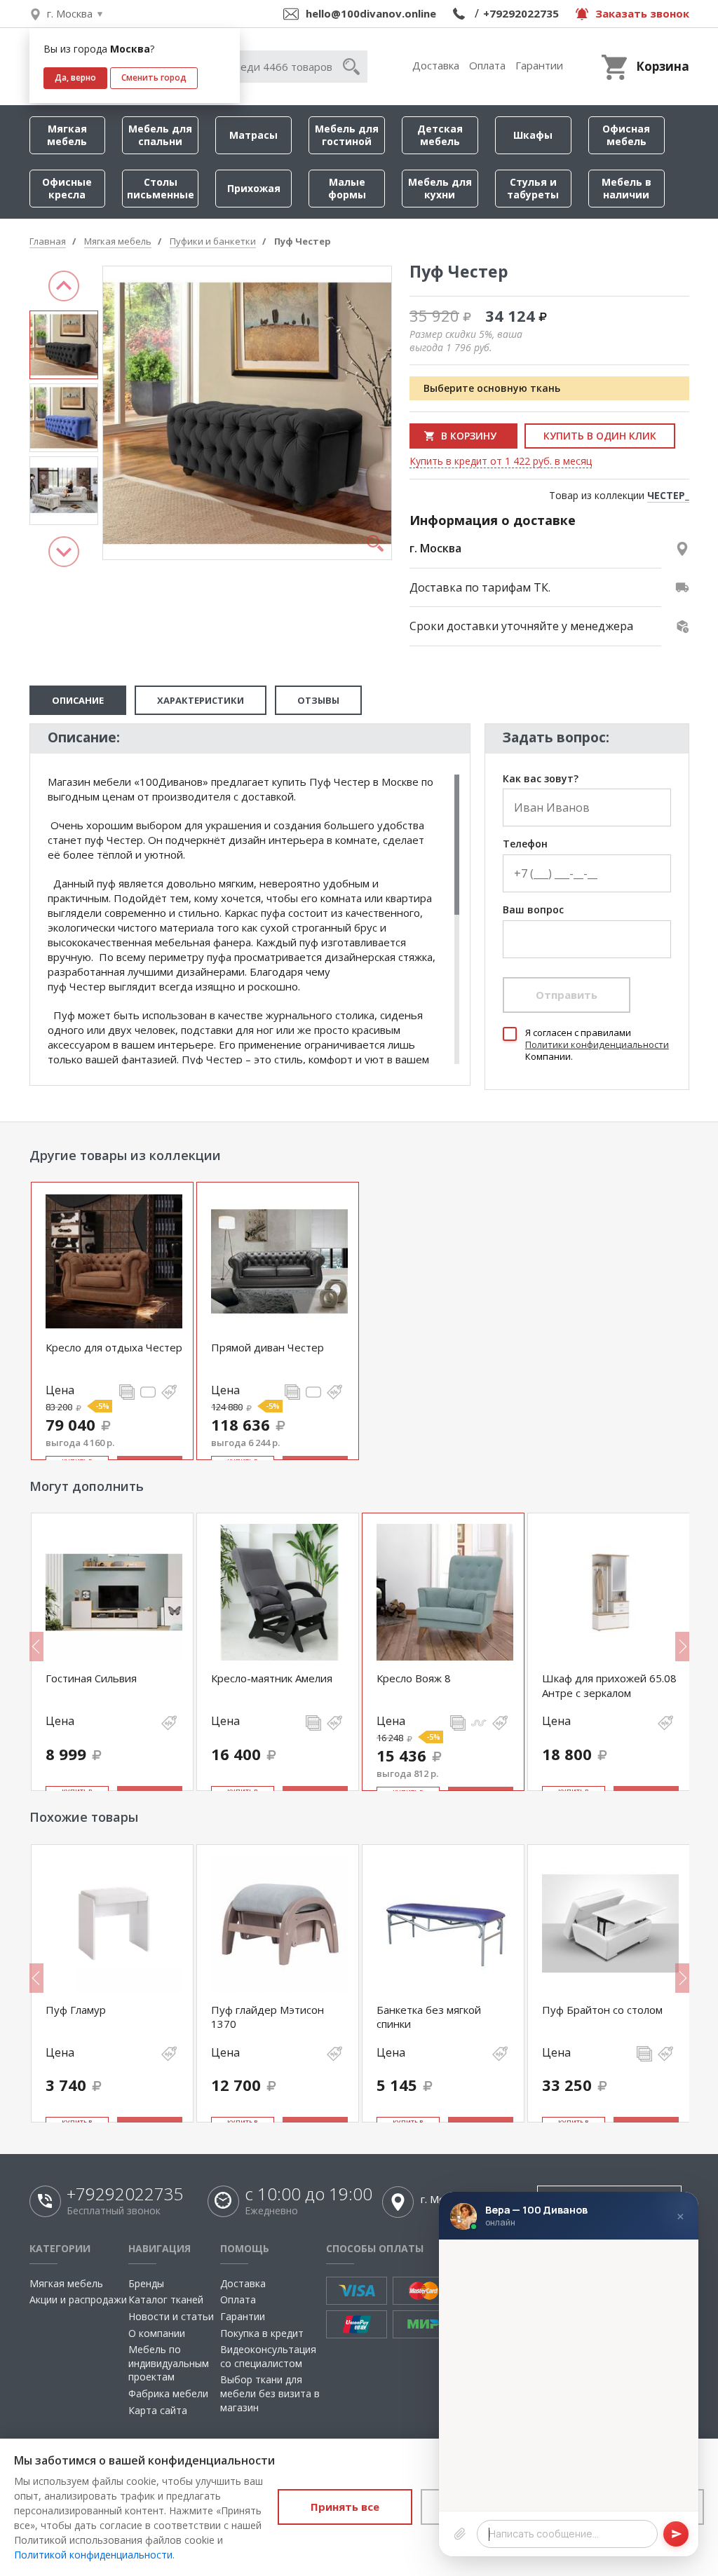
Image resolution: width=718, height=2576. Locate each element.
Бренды (146, 2283)
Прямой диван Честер (267, 1347)
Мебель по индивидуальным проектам (169, 2363)
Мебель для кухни (440, 188)
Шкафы (533, 135)
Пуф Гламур (76, 2010)
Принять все (345, 2507)
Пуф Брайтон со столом (602, 2010)
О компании (157, 2333)
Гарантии (539, 65)
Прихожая (254, 188)
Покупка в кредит (262, 2333)
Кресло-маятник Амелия (272, 1678)
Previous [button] (64, 286)
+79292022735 (521, 13)
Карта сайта (158, 2410)
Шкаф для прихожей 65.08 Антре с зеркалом (609, 1685)
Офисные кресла (67, 188)
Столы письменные (161, 188)
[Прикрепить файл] (460, 2534)
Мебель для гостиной (347, 135)
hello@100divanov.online (371, 13)
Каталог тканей (166, 2299)
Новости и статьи (171, 2316)
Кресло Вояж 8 (414, 1678)
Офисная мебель (626, 135)
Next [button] (64, 552)
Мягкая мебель (67, 135)
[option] (64, 345)
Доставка (436, 65)
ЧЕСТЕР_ (668, 495)
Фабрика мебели (168, 2393)
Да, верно (75, 77)
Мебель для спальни (160, 135)
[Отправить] (676, 2534)
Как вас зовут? (541, 779)
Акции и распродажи (78, 2299)
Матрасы (253, 135)
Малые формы (347, 188)
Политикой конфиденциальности (93, 2555)
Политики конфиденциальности (597, 1044)
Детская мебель (440, 135)
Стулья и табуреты (533, 188)
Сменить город (154, 77)
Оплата (487, 65)
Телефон (525, 844)
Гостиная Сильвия (91, 1678)
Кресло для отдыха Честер (114, 1347)
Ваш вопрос (533, 910)
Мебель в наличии (626, 188)
